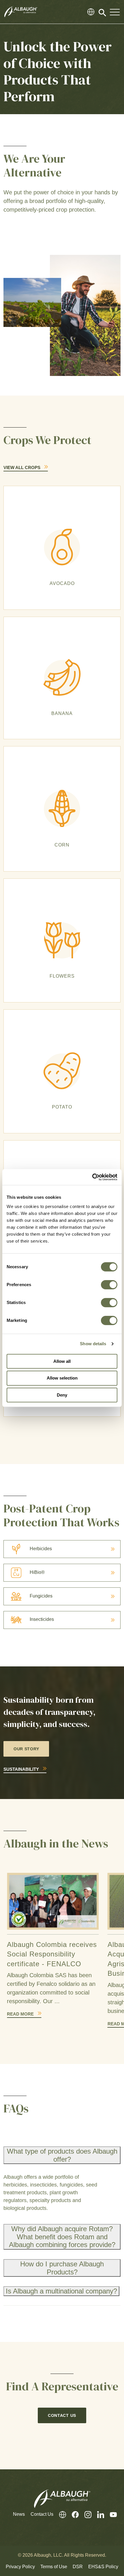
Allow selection (62, 1378)
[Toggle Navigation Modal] (115, 12)
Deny (62, 1395)
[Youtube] (110, 2514)
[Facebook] (72, 2514)
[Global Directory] (91, 12)
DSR (78, 2567)
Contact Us (62, 2415)
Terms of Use (54, 2567)
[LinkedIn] (98, 2514)
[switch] (109, 1285)
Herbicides (41, 1549)
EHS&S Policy (103, 2567)
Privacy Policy (20, 2567)
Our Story (26, 1749)
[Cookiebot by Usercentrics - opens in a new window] (92, 1177)
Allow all (62, 1361)
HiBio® (37, 1572)
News (19, 2514)
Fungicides (41, 1596)
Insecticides (42, 1619)
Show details (93, 1344)
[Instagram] (85, 2514)
